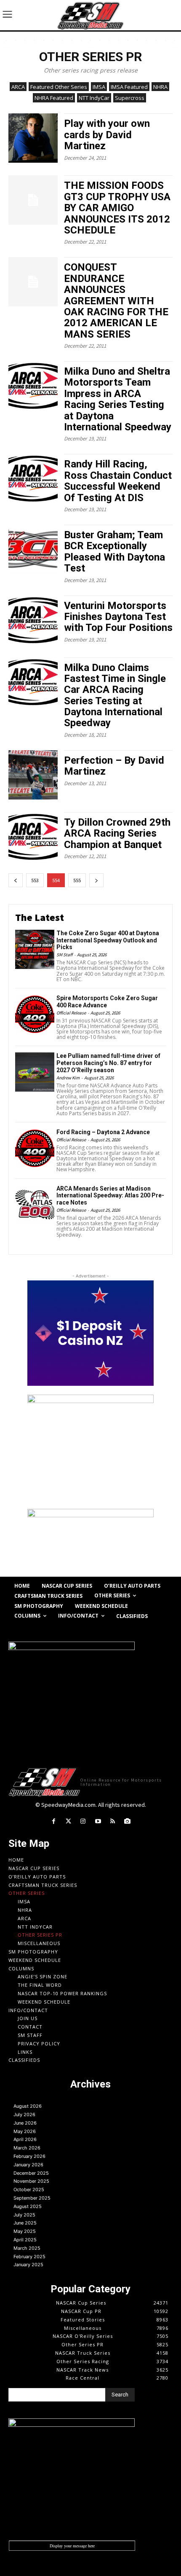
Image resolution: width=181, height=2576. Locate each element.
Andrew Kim (68, 1078)
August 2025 (28, 2206)
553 (35, 880)
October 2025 (29, 2190)
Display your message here (72, 2546)
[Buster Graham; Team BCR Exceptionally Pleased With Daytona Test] (33, 549)
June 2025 (25, 2223)
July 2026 (24, 2114)
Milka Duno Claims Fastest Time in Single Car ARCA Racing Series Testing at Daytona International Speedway (115, 695)
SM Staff (64, 955)
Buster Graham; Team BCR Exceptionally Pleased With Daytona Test (114, 551)
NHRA (160, 87)
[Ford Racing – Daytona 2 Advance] (35, 1148)
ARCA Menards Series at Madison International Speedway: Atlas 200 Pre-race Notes (110, 1196)
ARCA (18, 87)
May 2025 (25, 2231)
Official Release (71, 1013)
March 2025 (27, 2248)
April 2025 (25, 2240)
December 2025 (31, 2173)
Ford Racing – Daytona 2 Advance (103, 1132)
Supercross (130, 98)
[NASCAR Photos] (127, 1821)
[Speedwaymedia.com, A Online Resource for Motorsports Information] (90, 15)
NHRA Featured (54, 98)
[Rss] (113, 1821)
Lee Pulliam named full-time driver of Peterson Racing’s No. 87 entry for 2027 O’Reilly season (108, 1063)
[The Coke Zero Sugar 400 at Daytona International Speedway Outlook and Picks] (35, 949)
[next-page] (96, 880)
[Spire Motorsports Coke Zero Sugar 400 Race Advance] (35, 1014)
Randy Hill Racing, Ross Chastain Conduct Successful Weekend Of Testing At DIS (118, 481)
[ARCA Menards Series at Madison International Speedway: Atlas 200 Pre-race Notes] (35, 1205)
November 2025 (31, 2181)
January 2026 (28, 2165)
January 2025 (28, 2265)
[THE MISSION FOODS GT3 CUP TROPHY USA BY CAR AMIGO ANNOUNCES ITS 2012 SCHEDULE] (33, 200)
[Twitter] (68, 1821)
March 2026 (27, 2148)
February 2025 (29, 2257)
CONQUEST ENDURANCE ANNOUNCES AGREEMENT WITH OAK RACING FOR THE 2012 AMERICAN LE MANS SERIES (116, 301)
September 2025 (32, 2198)
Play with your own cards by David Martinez (107, 135)
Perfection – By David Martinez (114, 766)
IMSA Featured (129, 87)
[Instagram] (83, 1821)
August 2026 (28, 2106)
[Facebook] (53, 1821)
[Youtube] (98, 1821)
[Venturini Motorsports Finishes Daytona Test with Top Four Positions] (33, 620)
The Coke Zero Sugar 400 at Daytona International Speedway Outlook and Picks (108, 940)
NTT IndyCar (94, 98)
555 (77, 880)
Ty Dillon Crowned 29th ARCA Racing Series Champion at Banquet (117, 833)
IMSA (99, 87)
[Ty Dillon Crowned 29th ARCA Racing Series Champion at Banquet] (33, 837)
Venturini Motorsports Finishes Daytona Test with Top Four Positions (118, 617)
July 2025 (24, 2215)
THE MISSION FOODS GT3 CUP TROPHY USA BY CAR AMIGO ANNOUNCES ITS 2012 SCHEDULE (117, 208)
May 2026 (25, 2131)
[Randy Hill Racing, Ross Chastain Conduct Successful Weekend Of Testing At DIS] (33, 479)
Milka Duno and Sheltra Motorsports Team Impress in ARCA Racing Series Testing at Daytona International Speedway (118, 399)
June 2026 (25, 2123)
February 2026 (29, 2156)
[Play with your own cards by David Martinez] (33, 138)
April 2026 (25, 2139)
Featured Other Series (59, 87)
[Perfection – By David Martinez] (33, 775)
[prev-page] (16, 880)
